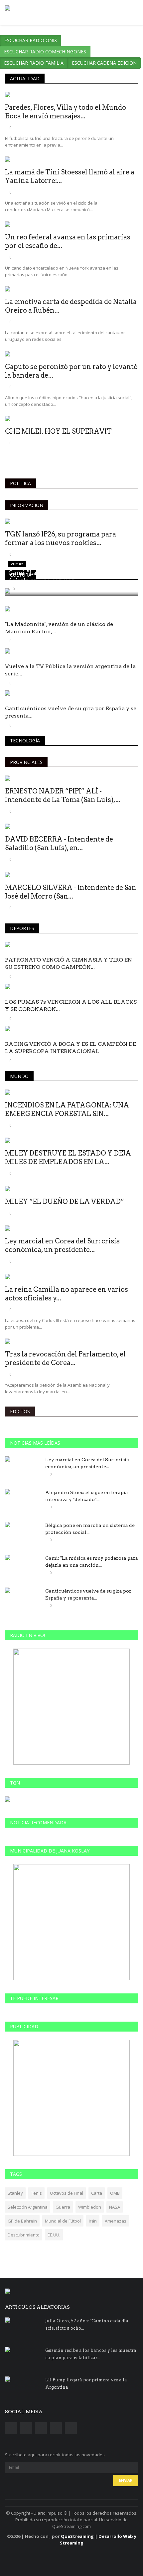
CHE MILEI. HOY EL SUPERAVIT (58, 431)
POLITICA (20, 483)
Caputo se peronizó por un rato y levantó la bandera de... (71, 371)
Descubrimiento (24, 2235)
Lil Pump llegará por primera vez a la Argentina (86, 2384)
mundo (19, 1076)
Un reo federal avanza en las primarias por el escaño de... (68, 241)
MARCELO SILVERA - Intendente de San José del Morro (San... (71, 892)
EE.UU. (54, 2235)
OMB (115, 2193)
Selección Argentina (28, 2207)
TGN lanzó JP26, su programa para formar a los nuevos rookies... (61, 538)
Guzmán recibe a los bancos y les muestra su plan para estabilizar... (91, 2354)
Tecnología (25, 741)
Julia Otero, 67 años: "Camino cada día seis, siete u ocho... (87, 2325)
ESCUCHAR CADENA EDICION (104, 63)
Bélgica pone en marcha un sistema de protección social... (90, 1529)
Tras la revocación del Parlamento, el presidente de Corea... (65, 1358)
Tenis (36, 2193)
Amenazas (116, 2221)
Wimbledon (90, 2207)
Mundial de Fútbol (63, 2221)
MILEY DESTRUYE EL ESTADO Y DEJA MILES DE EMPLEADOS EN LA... (68, 1158)
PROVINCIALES (26, 762)
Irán (93, 2221)
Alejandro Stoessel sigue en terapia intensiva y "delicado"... (87, 1496)
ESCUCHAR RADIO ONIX (31, 40)
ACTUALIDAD (25, 78)
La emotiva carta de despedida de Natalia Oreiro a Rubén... (71, 306)
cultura (21, 575)
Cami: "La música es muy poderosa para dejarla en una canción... (92, 1562)
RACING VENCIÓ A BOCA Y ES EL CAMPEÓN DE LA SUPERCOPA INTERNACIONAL (71, 1048)
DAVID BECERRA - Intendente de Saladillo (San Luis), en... (59, 844)
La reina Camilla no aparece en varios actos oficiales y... (67, 1294)
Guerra (63, 2207)
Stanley (15, 2193)
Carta (97, 2193)
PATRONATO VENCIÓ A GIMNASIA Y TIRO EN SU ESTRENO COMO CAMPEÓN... (69, 963)
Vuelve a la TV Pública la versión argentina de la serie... (70, 670)
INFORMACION (27, 505)
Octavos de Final (67, 2193)
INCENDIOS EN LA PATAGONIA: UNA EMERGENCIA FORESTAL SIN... (67, 1109)
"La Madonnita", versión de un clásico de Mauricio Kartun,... (59, 628)
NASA (115, 2207)
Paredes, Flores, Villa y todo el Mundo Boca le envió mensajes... (66, 112)
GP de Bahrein (22, 2221)
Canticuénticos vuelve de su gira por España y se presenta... (71, 712)
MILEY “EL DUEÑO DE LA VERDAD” (65, 1202)
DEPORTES (22, 928)
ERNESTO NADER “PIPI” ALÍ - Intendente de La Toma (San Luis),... (63, 795)
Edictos (20, 1411)
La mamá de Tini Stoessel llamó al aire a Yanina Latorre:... (70, 176)
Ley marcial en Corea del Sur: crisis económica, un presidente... (62, 1245)
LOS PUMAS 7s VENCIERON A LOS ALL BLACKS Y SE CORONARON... (71, 1005)
